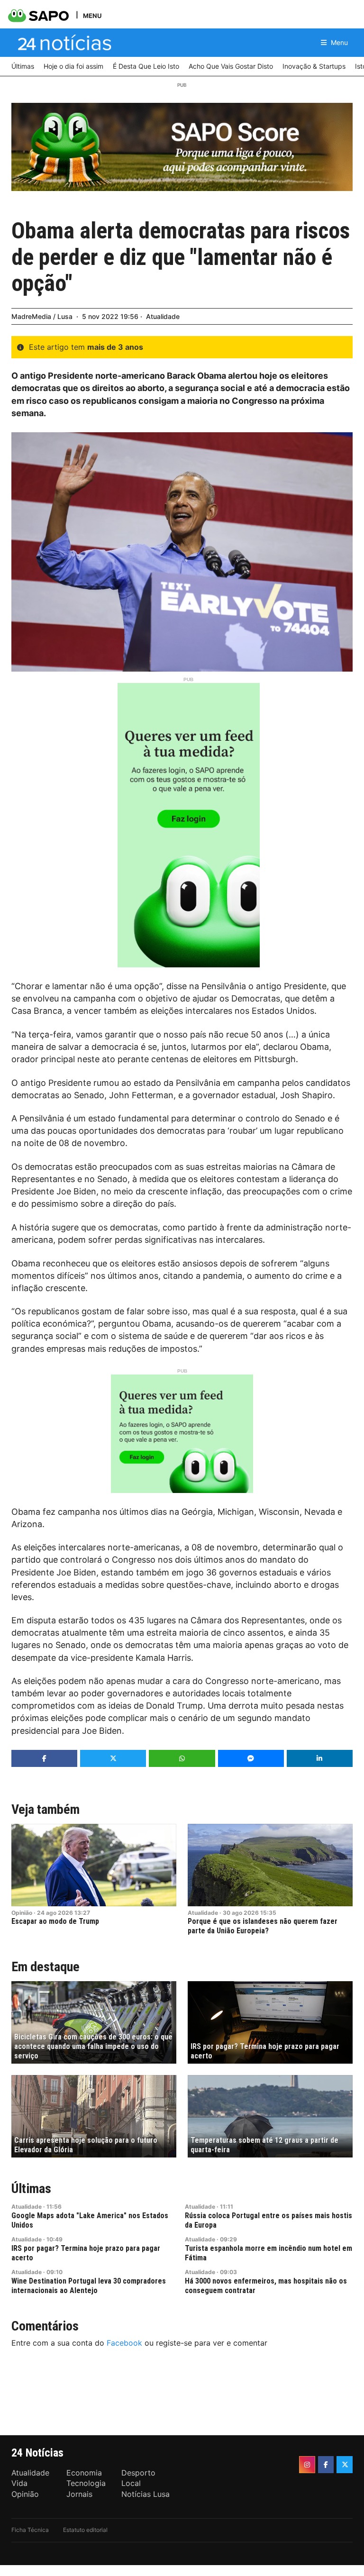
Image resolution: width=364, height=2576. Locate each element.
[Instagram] (307, 2465)
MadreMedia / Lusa (42, 316)
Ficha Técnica (30, 2530)
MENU (92, 15)
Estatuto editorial (85, 2530)
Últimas (31, 2189)
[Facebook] (326, 2465)
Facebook (124, 2343)
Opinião (22, 1913)
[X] (345, 2465)
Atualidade (163, 316)
